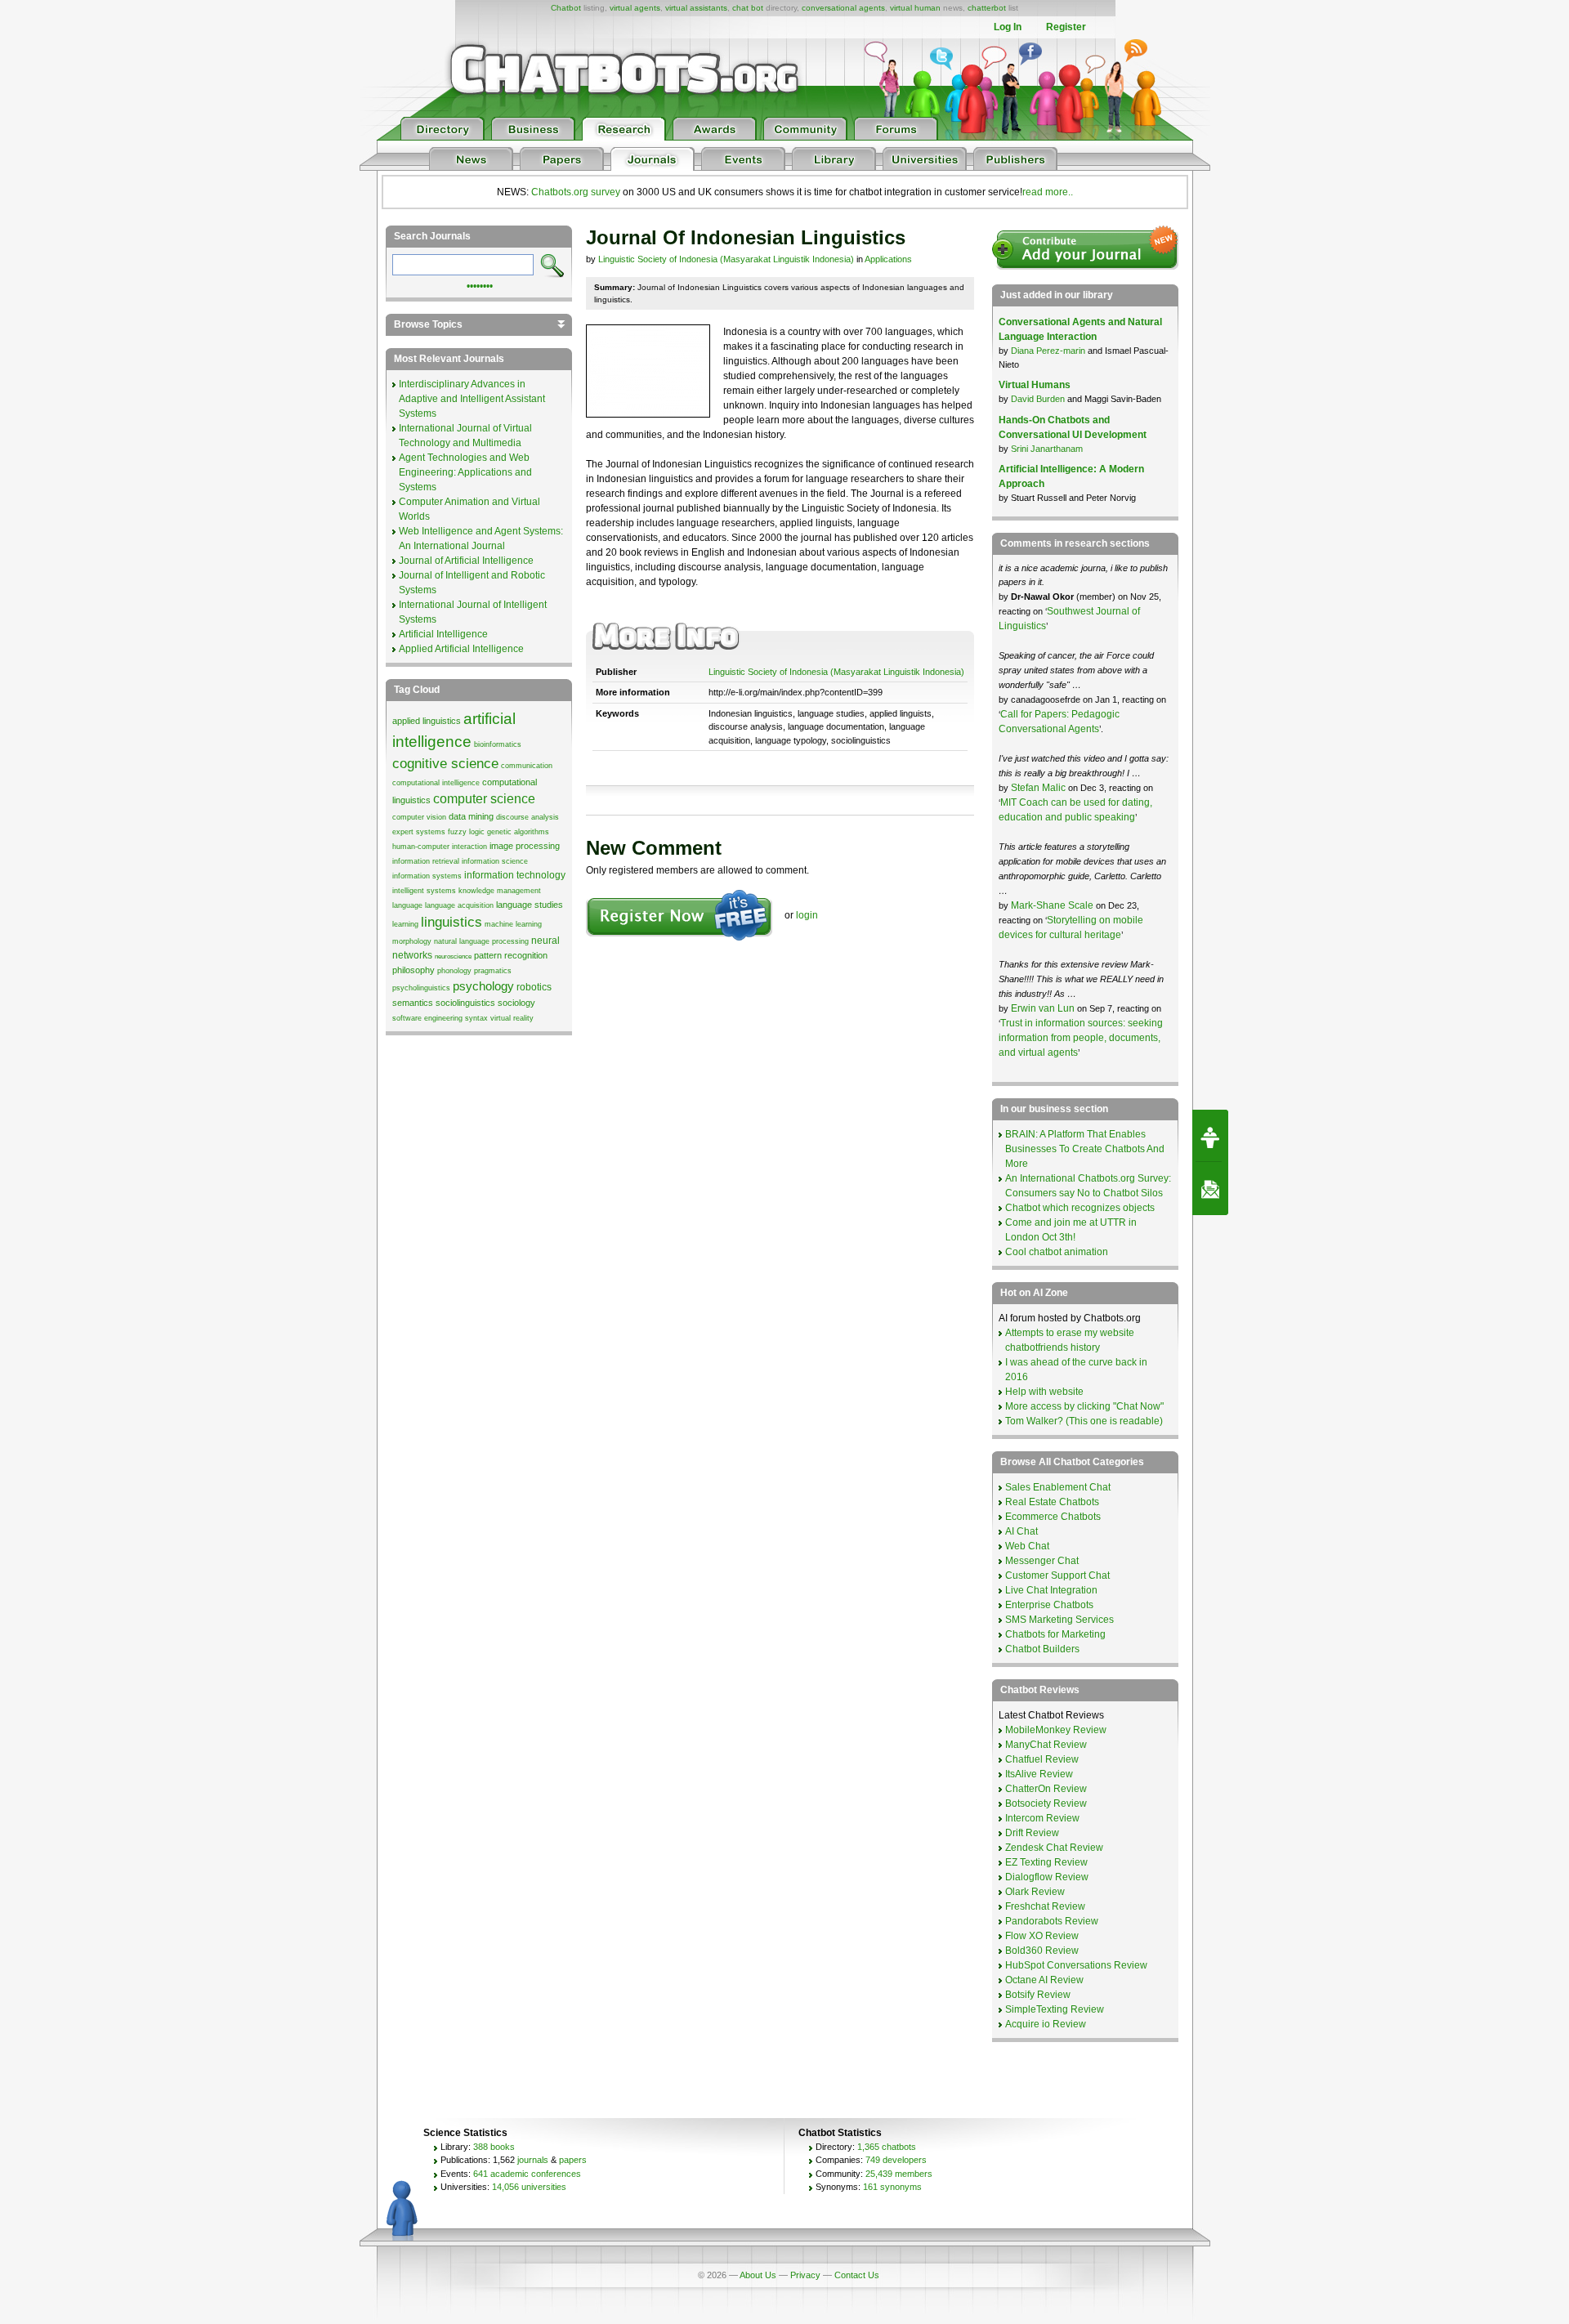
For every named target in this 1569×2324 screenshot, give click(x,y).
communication (527, 766)
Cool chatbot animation (1057, 1252)
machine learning (513, 924)
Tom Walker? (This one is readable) (1084, 1421)
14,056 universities (529, 2187)
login (807, 915)
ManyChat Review (1046, 1745)
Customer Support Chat (1057, 1575)
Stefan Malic (1039, 788)
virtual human (915, 8)
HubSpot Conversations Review (1076, 1965)
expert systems (419, 832)
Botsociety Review (1046, 1803)
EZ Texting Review (1046, 1862)
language (407, 905)
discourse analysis (527, 817)
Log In (1008, 27)
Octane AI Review (1044, 1980)
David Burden (1038, 399)
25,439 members (899, 2174)
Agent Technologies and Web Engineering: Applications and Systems (465, 472)
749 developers (896, 2160)
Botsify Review (1038, 1995)
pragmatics (493, 971)
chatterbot (987, 8)
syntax (476, 1018)
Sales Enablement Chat (1058, 1487)
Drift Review (1032, 1833)
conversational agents (843, 8)
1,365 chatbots (887, 2147)
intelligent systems (424, 891)
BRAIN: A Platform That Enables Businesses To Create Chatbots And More (1085, 1149)
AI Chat (1021, 1531)
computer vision (419, 817)
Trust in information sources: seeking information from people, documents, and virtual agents (1081, 1038)
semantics (413, 1003)
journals (533, 2160)
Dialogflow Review (1047, 1877)
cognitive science (445, 763)
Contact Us (857, 2275)
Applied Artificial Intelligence (461, 649)
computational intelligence (436, 783)
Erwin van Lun (1044, 1008)
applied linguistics (427, 721)
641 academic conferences (527, 2174)
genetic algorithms (518, 832)
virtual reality (512, 1018)
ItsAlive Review (1039, 1774)
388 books (494, 2147)
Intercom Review (1042, 1818)
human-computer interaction (440, 847)
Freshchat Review (1045, 1906)
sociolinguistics (465, 1003)
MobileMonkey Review (1056, 1730)
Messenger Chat (1042, 1561)
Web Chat (1027, 1546)
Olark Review (1035, 1892)
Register (1066, 27)
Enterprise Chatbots (1049, 1605)
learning (405, 924)
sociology (516, 1003)
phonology (454, 971)
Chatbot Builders (1042, 1649)
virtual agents (635, 8)
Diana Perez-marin (1048, 351)
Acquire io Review (1046, 2024)
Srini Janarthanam (1047, 449)
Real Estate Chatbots (1052, 1502)
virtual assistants (696, 8)
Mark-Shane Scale (1053, 905)
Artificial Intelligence (443, 634)
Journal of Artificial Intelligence (466, 561)
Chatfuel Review (1042, 1759)
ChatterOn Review (1046, 1789)
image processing (525, 846)
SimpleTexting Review (1055, 2009)
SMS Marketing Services (1059, 1620)
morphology (412, 941)
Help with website (1044, 1392)
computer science (484, 799)
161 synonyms (892, 2187)
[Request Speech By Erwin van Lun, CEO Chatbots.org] (1210, 1136)
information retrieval (426, 861)
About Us (758, 2275)
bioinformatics (498, 744)
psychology (483, 986)
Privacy (805, 2275)
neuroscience (453, 956)
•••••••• (480, 284)
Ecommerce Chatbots (1053, 1517)
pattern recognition (511, 955)
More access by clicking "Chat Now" (1084, 1406)
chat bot (748, 8)
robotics (534, 987)
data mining (471, 816)
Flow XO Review (1042, 1936)
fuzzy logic (466, 832)
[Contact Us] (1210, 1189)
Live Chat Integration (1051, 1590)
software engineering (427, 1018)
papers (573, 2160)
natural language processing (481, 941)
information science (495, 861)
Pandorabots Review (1052, 1921)
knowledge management (500, 891)
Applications (888, 259)
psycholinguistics (421, 988)
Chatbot (566, 8)
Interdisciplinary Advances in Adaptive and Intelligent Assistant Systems (472, 399)
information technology (515, 875)
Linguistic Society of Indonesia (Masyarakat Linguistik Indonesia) (726, 259)
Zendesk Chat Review (1054, 1848)
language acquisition (459, 905)
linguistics (451, 922)
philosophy (413, 970)
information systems (427, 876)
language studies (530, 905)
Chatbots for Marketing (1055, 1634)
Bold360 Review (1042, 1951)
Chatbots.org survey (576, 192)
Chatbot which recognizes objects (1080, 1208)
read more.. (1048, 192)
